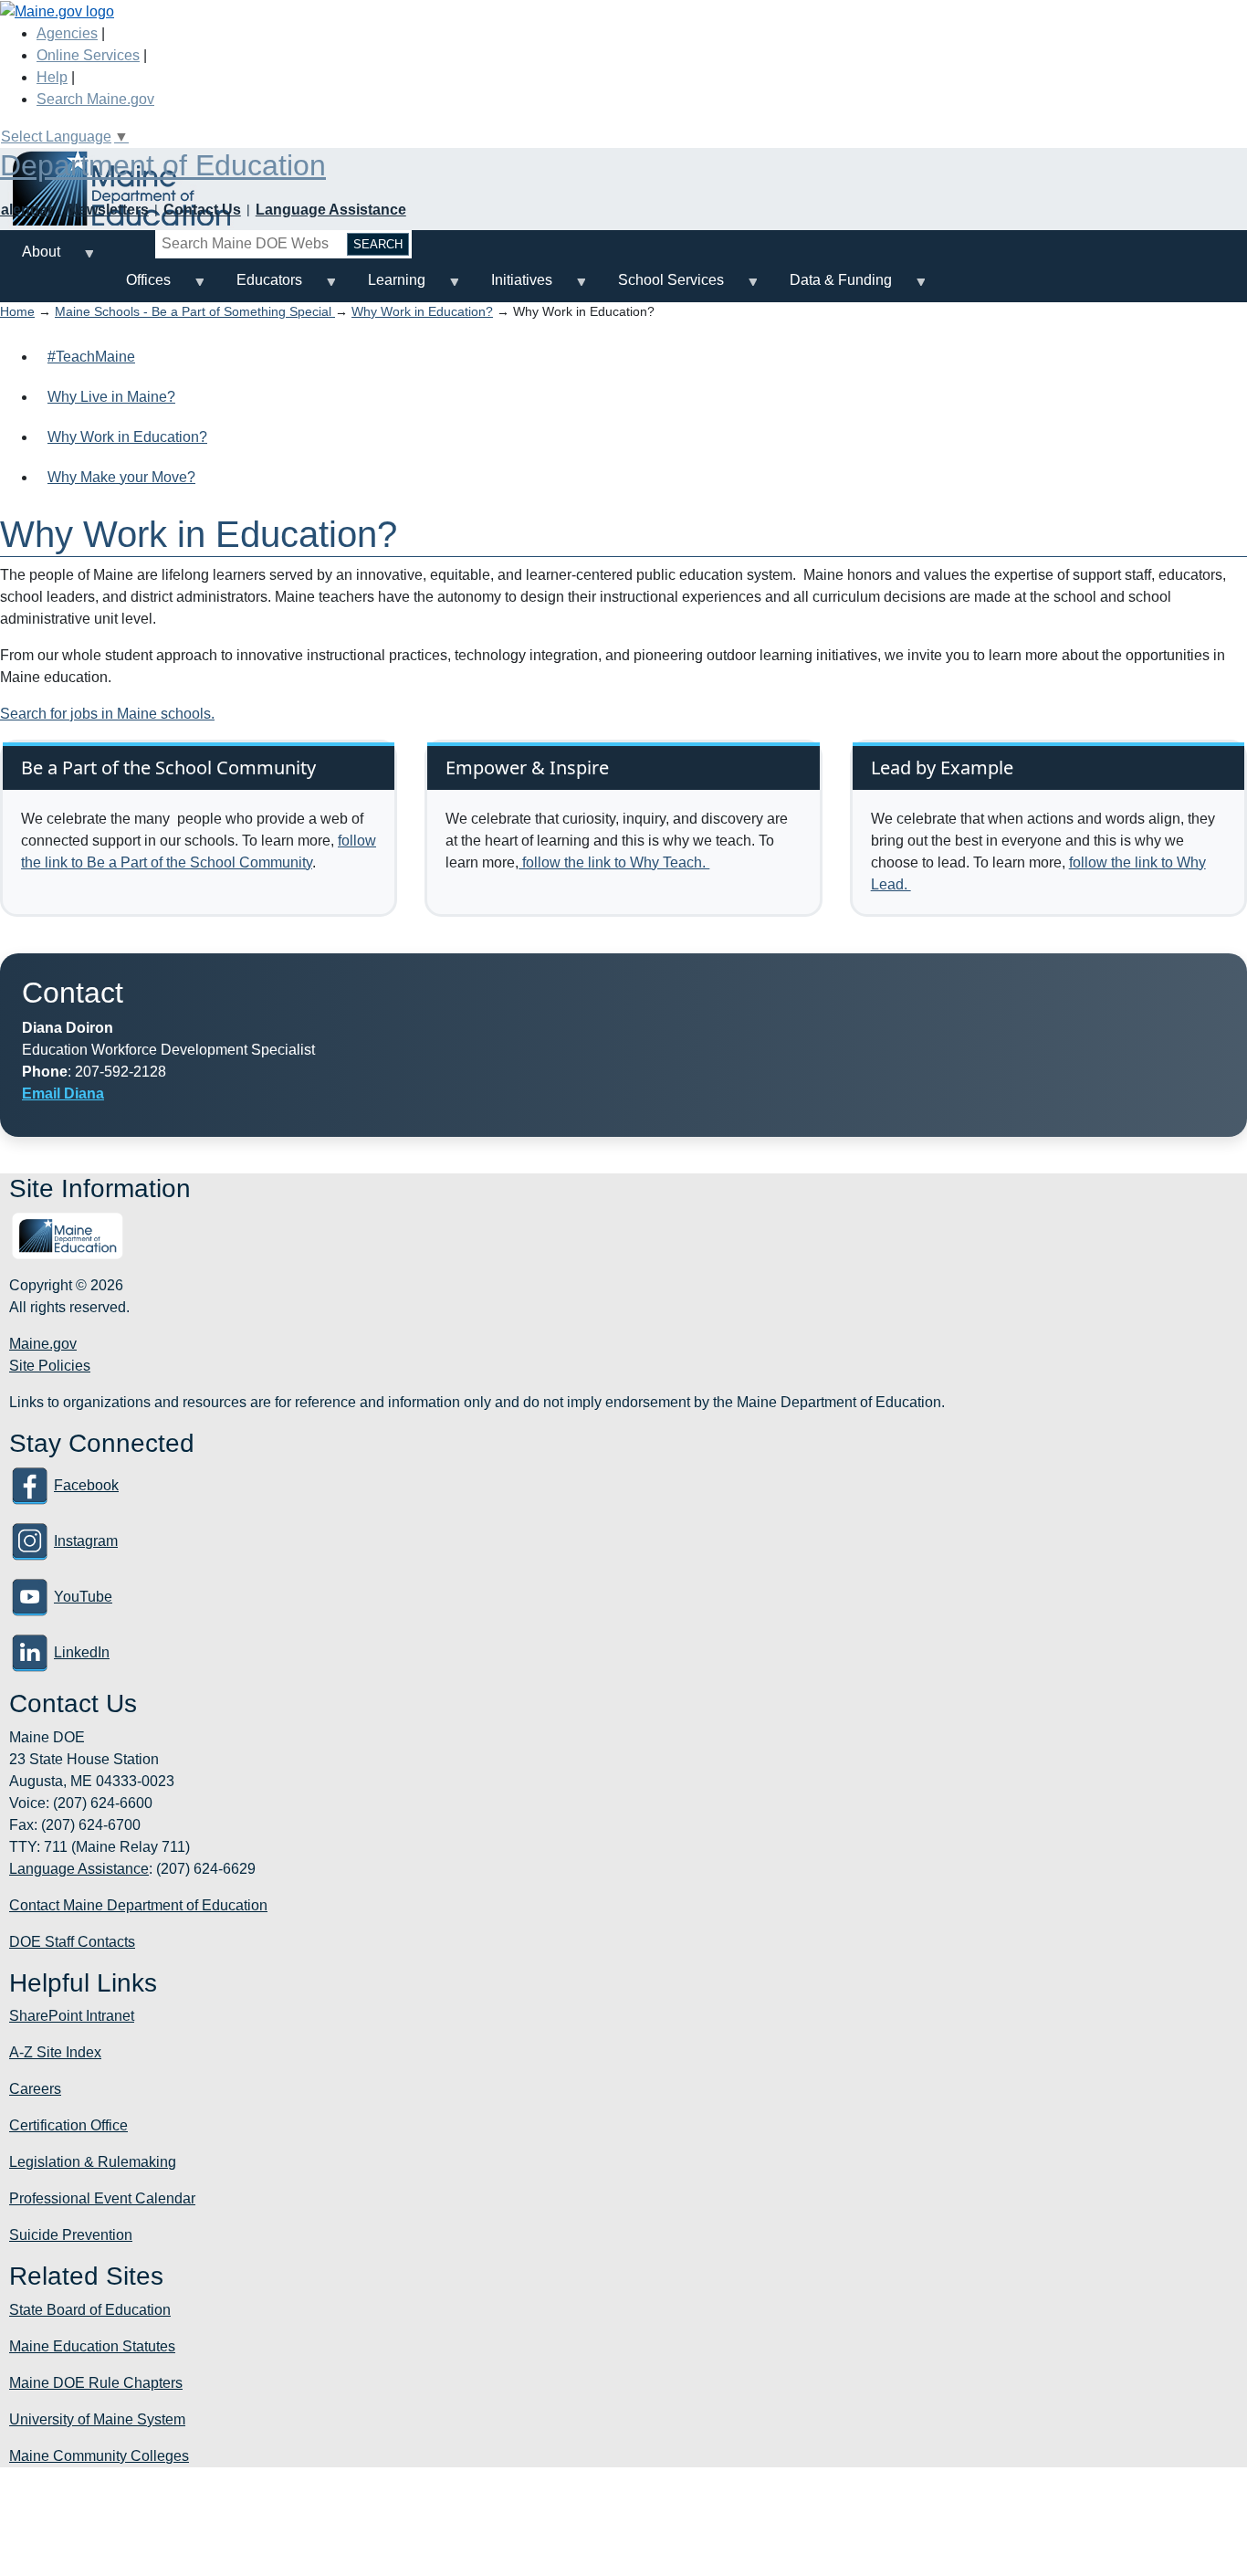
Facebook (86, 1485)
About (30, 259)
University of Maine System (97, 2419)
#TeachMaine (91, 357)
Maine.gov (43, 1344)
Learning (386, 287)
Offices (137, 287)
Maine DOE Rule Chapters (96, 2383)
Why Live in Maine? (111, 397)
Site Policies (50, 1366)
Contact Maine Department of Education (138, 1905)
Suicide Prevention (71, 2235)
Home (17, 311)
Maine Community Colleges (99, 2456)
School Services (660, 287)
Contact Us (202, 210)
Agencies (67, 33)
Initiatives (511, 287)
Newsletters (108, 210)
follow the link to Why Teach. (614, 862)
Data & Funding (830, 287)
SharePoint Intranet (72, 2016)
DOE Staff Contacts (72, 1942)
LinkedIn (82, 1652)
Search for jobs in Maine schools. (107, 714)
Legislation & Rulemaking (93, 2162)
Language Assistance (331, 210)
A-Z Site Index (55, 2052)
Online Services (88, 55)
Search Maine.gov (95, 99)
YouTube (83, 1597)
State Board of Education (90, 2310)
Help (52, 77)
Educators (258, 287)
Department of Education (163, 165)
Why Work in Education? (422, 311)
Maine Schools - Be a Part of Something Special (195, 311)
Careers (35, 2089)
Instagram (86, 1541)
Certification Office (68, 2125)
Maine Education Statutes (92, 2346)
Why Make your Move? (121, 477)
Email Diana (63, 1093)
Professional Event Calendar (102, 2198)
